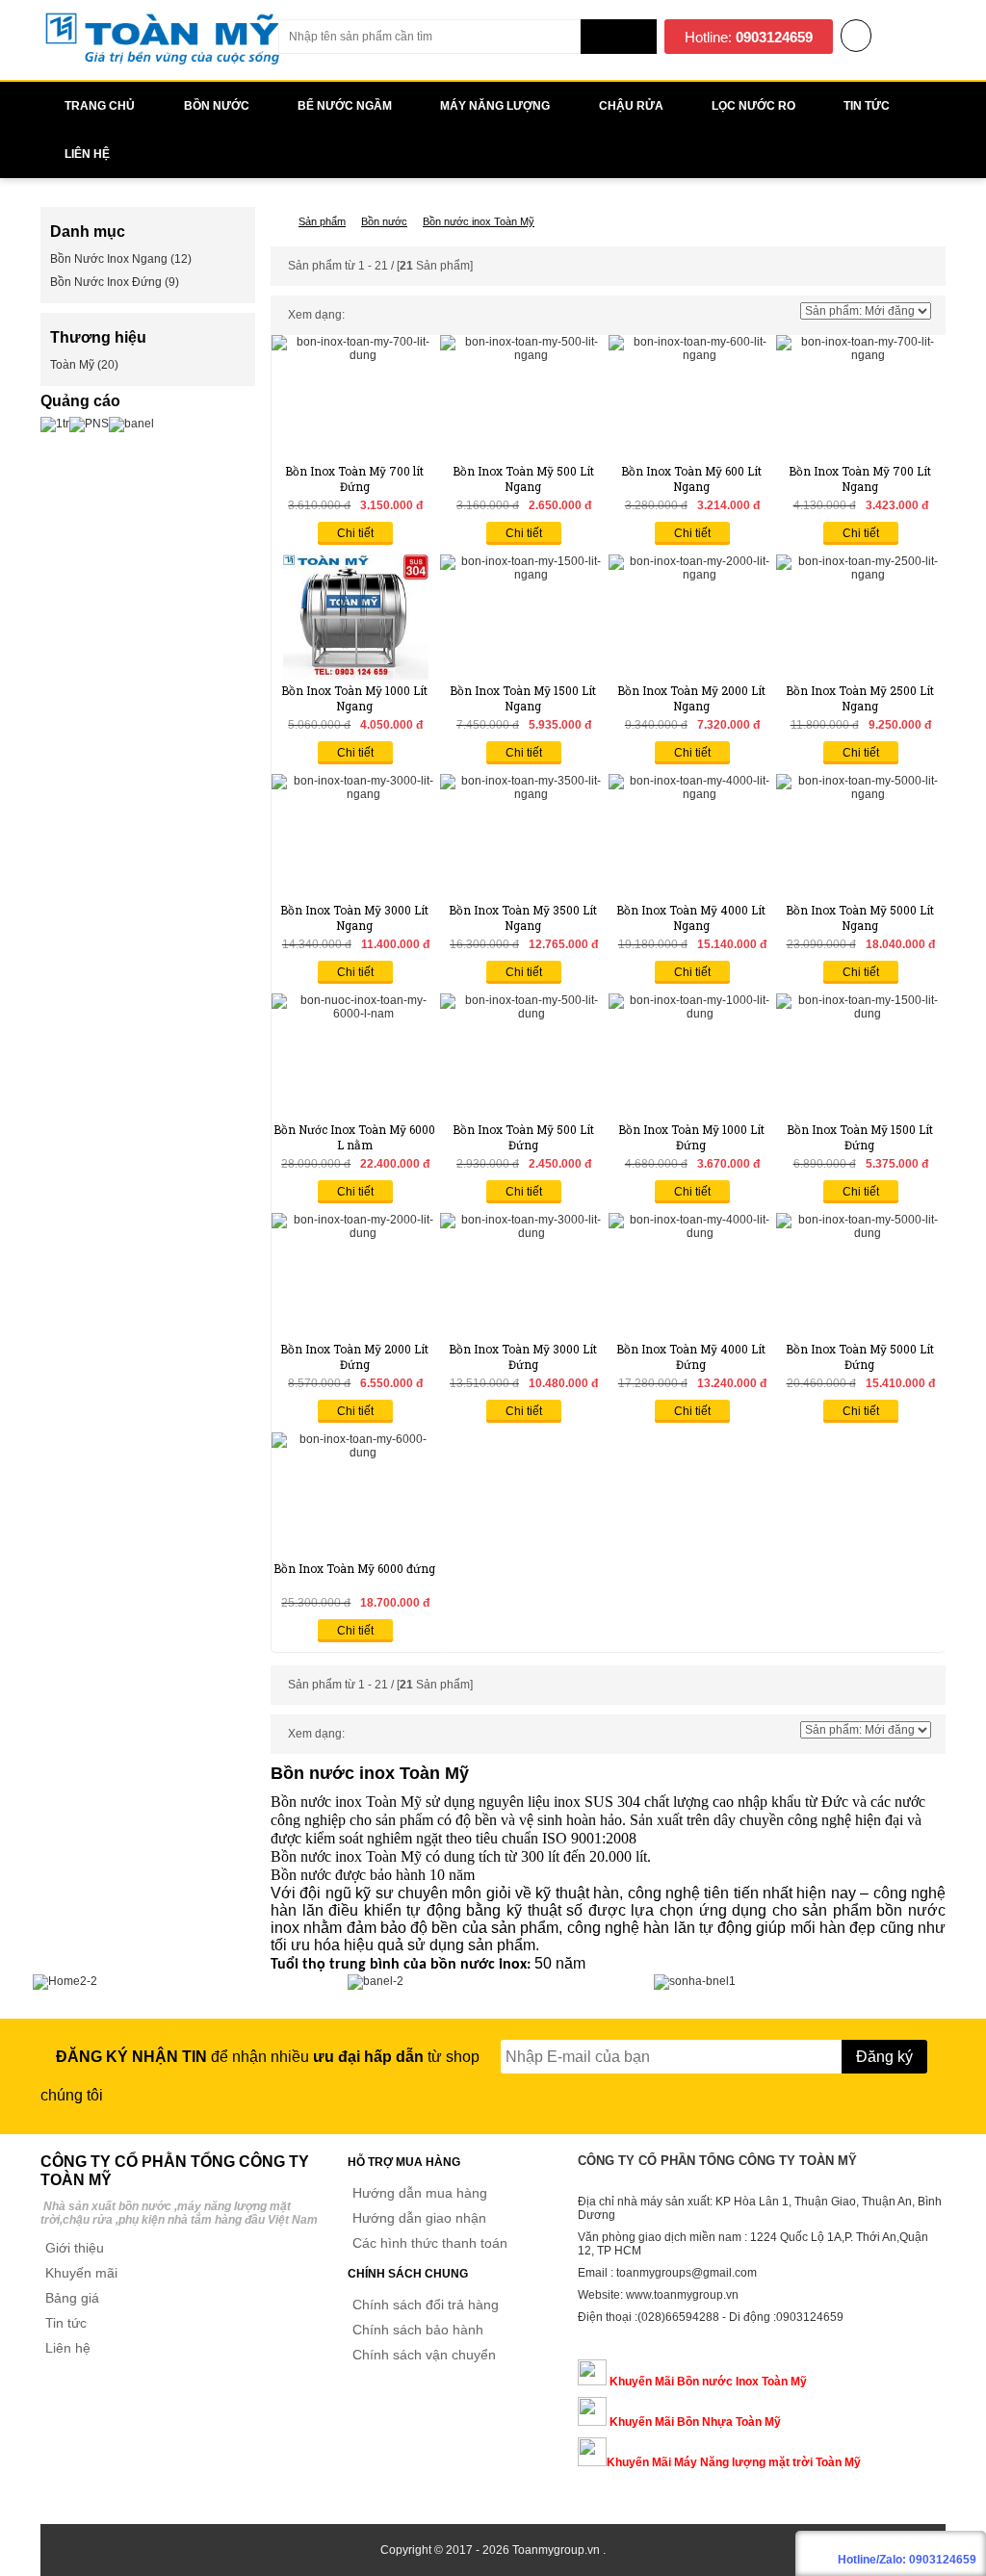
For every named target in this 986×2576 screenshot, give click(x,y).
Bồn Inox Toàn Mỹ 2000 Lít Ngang (691, 698)
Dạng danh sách (374, 316)
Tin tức (66, 2323)
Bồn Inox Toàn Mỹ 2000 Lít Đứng (354, 1356)
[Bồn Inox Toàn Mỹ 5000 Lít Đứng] (860, 1233)
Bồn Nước (217, 106)
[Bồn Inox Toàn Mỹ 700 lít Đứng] (355, 355)
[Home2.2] (65, 1981)
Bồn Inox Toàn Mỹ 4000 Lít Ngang (691, 917)
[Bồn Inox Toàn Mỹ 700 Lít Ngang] (860, 355)
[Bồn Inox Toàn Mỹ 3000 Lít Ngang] (355, 794)
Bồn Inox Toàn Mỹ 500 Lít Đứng (523, 1137)
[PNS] (89, 424)
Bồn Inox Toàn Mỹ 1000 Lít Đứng (691, 1137)
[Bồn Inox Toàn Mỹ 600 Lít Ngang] (692, 355)
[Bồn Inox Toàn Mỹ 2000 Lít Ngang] (692, 575)
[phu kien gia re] (162, 64)
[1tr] (55, 424)
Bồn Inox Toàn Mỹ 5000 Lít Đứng (860, 1356)
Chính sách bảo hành (418, 2330)
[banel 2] (376, 1981)
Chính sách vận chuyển (424, 2355)
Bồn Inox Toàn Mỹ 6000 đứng (354, 1568)
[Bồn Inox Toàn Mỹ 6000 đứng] (355, 1453)
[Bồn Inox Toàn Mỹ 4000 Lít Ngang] (692, 794)
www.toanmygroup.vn (682, 2295)
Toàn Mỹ (72, 365)
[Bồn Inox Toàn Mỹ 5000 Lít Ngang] (860, 794)
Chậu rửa (631, 106)
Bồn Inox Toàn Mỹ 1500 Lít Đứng (860, 1137)
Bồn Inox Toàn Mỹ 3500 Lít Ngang (523, 917)
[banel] (131, 424)
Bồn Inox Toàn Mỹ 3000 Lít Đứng (523, 1356)
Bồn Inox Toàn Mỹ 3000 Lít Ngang (354, 917)
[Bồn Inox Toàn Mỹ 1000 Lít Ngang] (356, 676)
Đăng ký (884, 2057)
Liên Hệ (87, 154)
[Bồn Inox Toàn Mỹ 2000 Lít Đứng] (355, 1233)
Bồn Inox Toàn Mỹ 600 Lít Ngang (691, 478)
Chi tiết (355, 533)
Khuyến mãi (81, 2273)
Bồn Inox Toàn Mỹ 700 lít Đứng (354, 478)
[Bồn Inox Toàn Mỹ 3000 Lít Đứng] (524, 1233)
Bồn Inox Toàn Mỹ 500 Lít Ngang (523, 478)
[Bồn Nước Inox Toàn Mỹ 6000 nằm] (355, 1014)
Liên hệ (68, 2348)
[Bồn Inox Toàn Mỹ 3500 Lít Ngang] (524, 794)
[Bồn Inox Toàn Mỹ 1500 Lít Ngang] (524, 575)
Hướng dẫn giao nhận (419, 2218)
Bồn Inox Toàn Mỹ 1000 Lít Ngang (354, 698)
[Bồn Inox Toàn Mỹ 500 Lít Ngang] (524, 355)
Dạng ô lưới (354, 316)
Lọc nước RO (753, 106)
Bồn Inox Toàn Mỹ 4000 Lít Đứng (691, 1356)
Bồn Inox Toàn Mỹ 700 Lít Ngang (860, 478)
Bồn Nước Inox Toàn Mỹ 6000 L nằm (354, 1137)
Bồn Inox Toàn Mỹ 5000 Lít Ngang (860, 917)
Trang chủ (100, 106)
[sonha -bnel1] (695, 1981)
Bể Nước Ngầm (345, 106)
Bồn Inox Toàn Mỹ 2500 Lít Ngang (860, 698)
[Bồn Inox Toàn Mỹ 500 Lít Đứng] (524, 1014)
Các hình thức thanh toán (430, 2243)
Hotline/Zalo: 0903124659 (907, 2560)
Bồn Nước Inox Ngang (109, 259)
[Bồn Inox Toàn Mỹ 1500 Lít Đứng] (860, 1014)
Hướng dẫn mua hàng (420, 2193)
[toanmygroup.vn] (275, 221)
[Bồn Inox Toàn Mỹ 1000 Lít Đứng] (692, 1014)
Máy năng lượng (495, 106)
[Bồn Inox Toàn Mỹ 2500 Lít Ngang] (860, 575)
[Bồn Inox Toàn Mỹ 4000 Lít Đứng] (692, 1233)
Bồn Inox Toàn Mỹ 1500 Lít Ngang (523, 698)
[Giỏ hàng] (856, 38)
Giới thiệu (75, 2248)
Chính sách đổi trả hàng (426, 2305)
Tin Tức (867, 106)
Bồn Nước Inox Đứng (106, 282)
